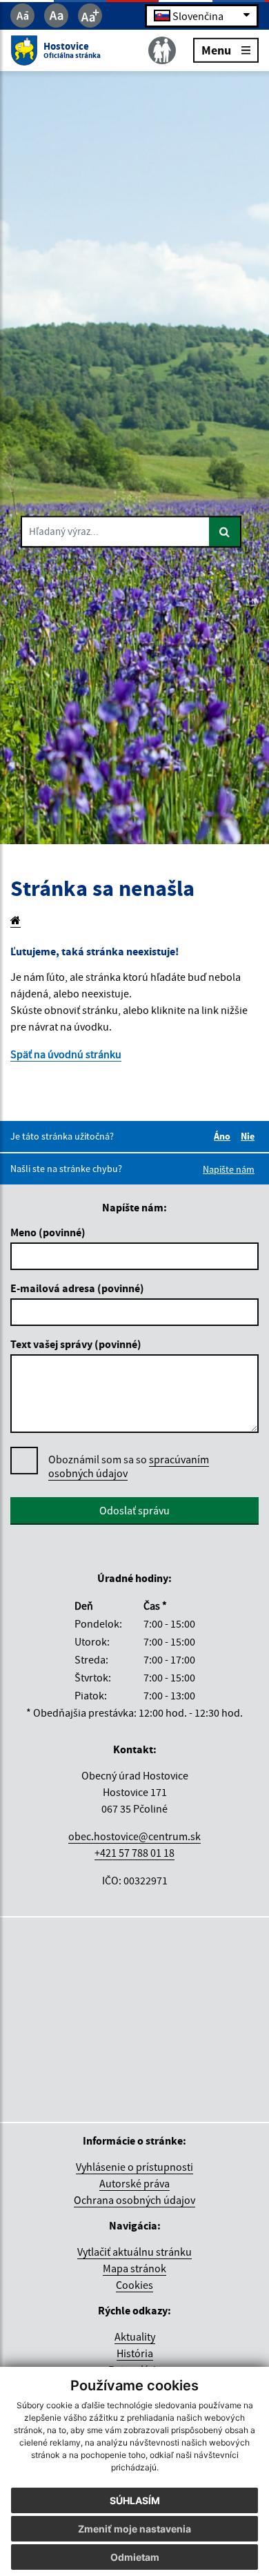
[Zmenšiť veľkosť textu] (22, 16)
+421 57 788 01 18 (134, 1853)
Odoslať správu (134, 1510)
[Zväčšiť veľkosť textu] (90, 16)
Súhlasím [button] (135, 2500)
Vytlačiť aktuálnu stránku (134, 2252)
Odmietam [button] (135, 2557)
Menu (216, 49)
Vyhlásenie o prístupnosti (134, 2167)
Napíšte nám (229, 1169)
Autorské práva (134, 2183)
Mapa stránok (134, 2268)
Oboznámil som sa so (129, 1466)
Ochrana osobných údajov (134, 2200)
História (135, 2353)
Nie (250, 1136)
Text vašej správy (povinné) (76, 1344)
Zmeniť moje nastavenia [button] (134, 2529)
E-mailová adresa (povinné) (77, 1288)
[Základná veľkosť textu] (56, 16)
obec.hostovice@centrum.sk (134, 1836)
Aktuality (135, 2336)
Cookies (134, 2285)
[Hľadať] (225, 531)
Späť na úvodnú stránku (66, 1054)
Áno (224, 1136)
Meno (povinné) (48, 1232)
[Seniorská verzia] (162, 50)
